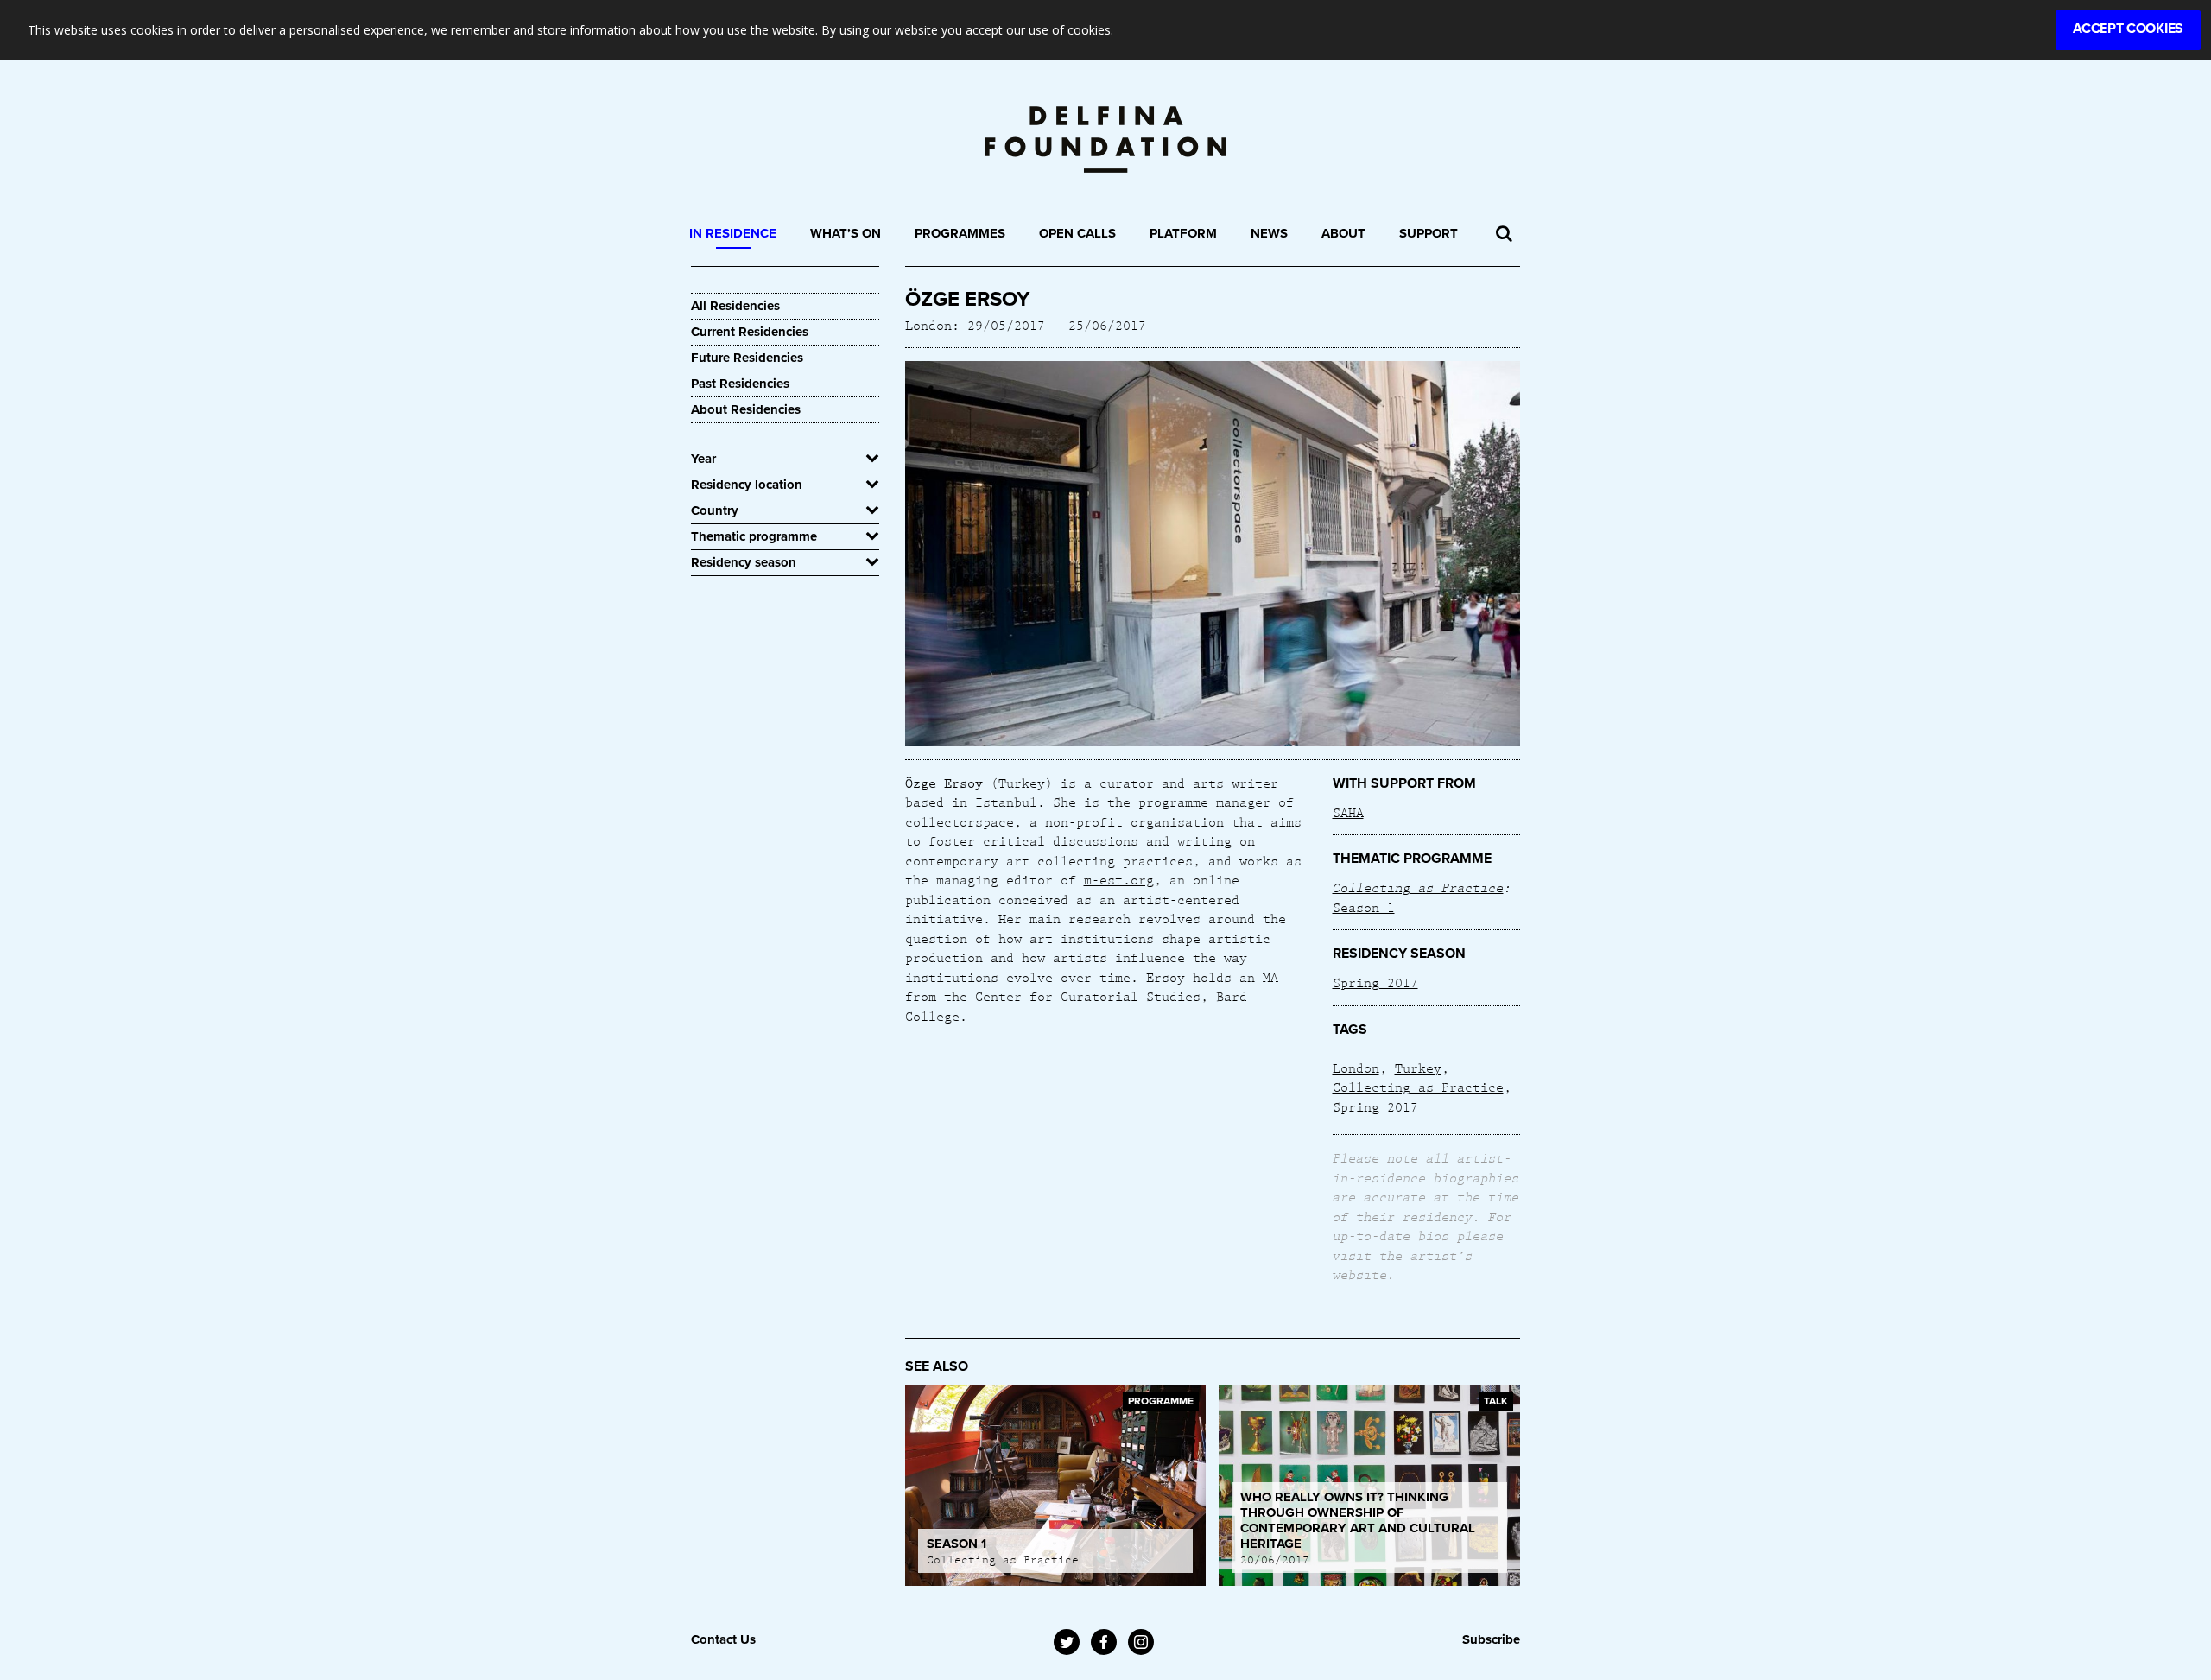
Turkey (1418, 1068)
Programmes (960, 233)
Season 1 (1364, 907)
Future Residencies (747, 358)
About (1343, 233)
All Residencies (735, 306)
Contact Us (723, 1639)
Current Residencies (750, 332)
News (1269, 233)
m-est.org (1119, 879)
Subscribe (1491, 1639)
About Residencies (746, 409)
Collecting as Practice (1418, 887)
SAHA (1348, 812)
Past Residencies (740, 384)
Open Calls (1077, 233)
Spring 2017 (1375, 982)
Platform (1183, 233)
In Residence (733, 233)
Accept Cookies (2128, 29)
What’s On (846, 233)
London (1356, 1068)
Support (1429, 233)
